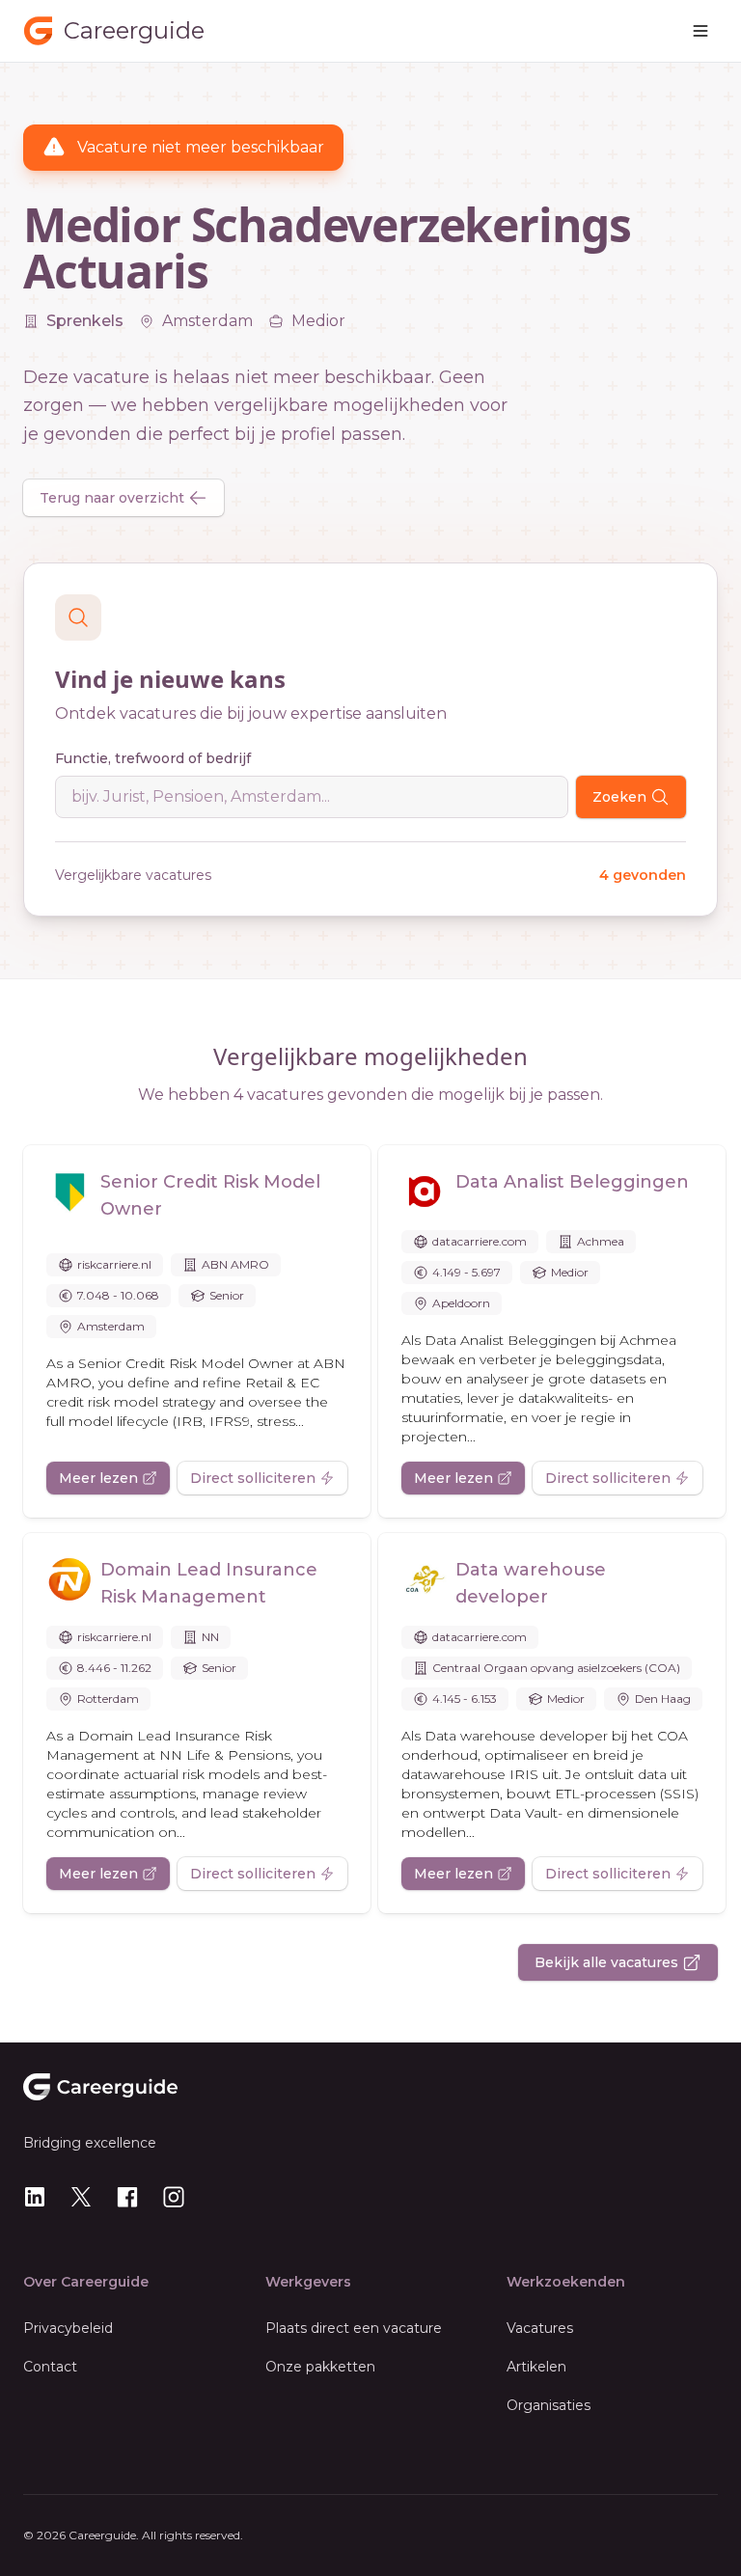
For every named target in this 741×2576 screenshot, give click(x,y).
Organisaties (549, 2405)
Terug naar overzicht (112, 498)
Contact (50, 2367)
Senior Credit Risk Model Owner (210, 1195)
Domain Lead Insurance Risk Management (209, 1583)
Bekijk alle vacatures (606, 1962)
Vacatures (540, 2328)
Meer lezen (98, 1478)
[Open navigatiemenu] (700, 31)
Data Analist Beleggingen (572, 1182)
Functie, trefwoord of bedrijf (153, 758)
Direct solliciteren (253, 1478)
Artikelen (536, 2367)
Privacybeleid (68, 2328)
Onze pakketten (320, 2367)
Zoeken (619, 797)
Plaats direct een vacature (354, 2328)
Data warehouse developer (531, 1583)
